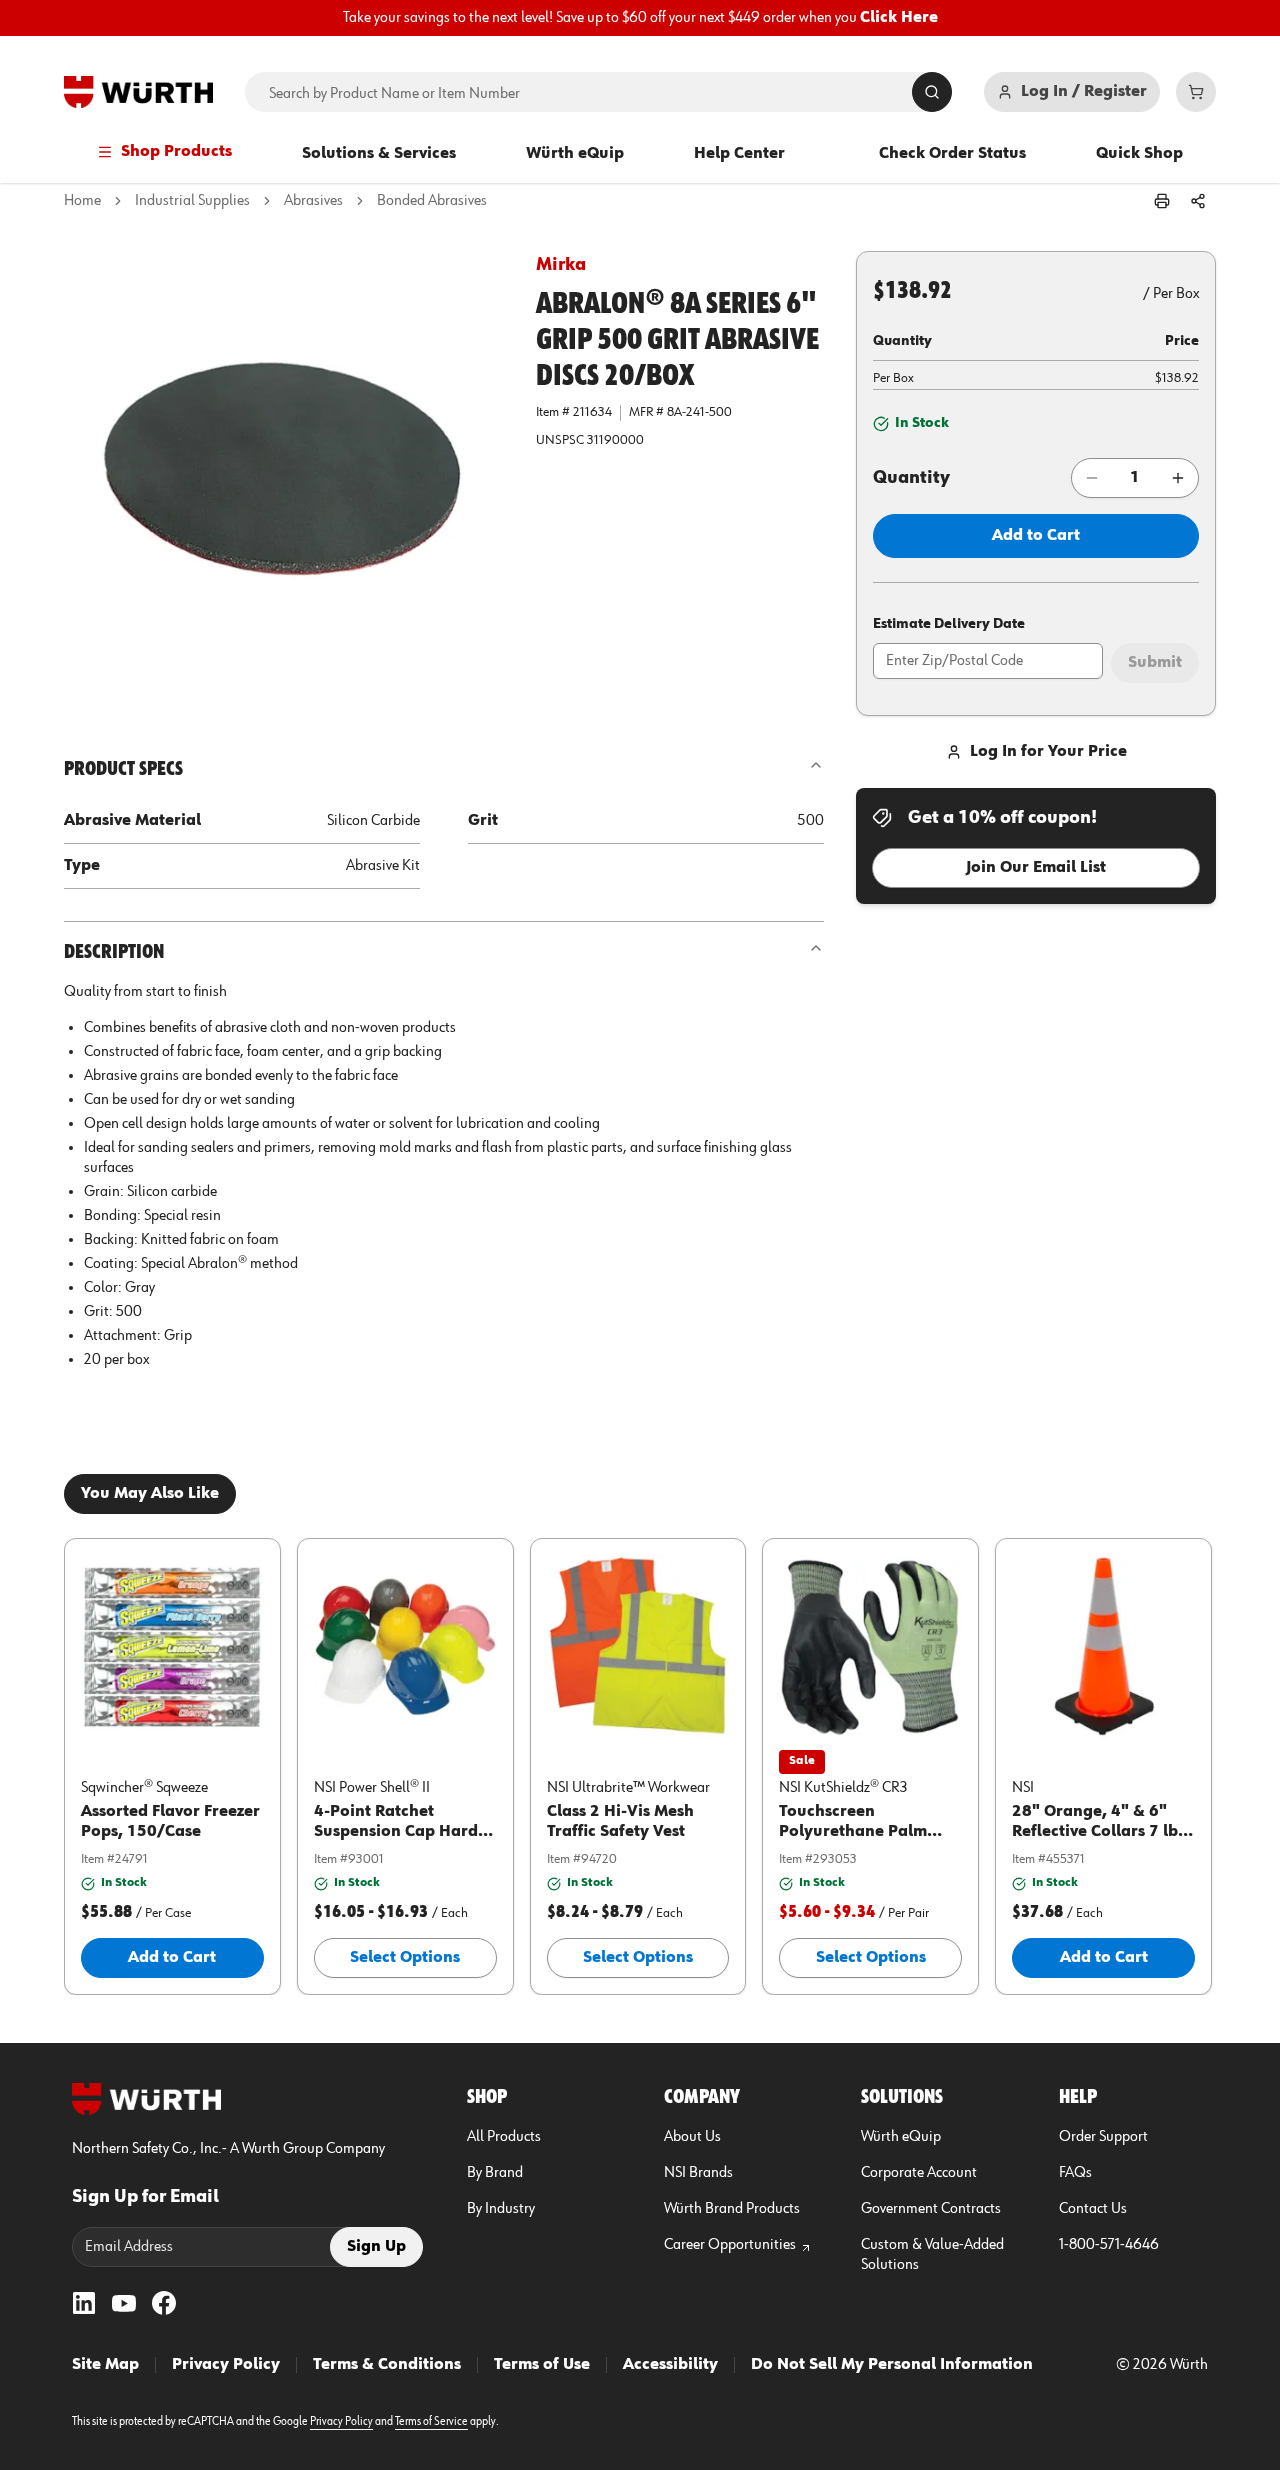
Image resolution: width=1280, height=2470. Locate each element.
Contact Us (1093, 2209)
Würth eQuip (575, 154)
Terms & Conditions (387, 2365)
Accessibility (670, 2365)
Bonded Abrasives (432, 201)
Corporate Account (919, 2173)
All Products (504, 2137)
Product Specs (123, 769)
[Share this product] (1198, 201)
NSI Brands (698, 2173)
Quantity (911, 478)
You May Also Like (150, 1494)
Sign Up (376, 2247)
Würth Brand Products (732, 2209)
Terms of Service (431, 2422)
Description (114, 952)
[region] (640, 18)
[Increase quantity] (1178, 478)
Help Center (739, 154)
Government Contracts (931, 2209)
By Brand (495, 2173)
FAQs (1075, 2173)
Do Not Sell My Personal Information (892, 2365)
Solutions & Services (379, 154)
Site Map (105, 2365)
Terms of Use (542, 2365)
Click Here (899, 18)
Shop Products (176, 152)
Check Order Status (952, 154)
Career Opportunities (730, 2245)
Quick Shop (1139, 154)
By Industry (501, 2209)
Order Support (1103, 2137)
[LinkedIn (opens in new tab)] (84, 2303)
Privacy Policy (226, 2365)
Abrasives (313, 201)
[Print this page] (1162, 201)
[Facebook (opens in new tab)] (164, 2303)
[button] (284, 471)
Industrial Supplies (192, 201)
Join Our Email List (1036, 868)
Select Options (405, 1958)
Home (82, 201)
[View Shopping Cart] (1196, 92)
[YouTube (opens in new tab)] (124, 2303)
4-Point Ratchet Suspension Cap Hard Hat (396, 1832)
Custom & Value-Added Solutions (932, 2255)
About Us (692, 2137)
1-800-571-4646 (1109, 2245)
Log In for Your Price (1048, 752)
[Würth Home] (138, 92)
